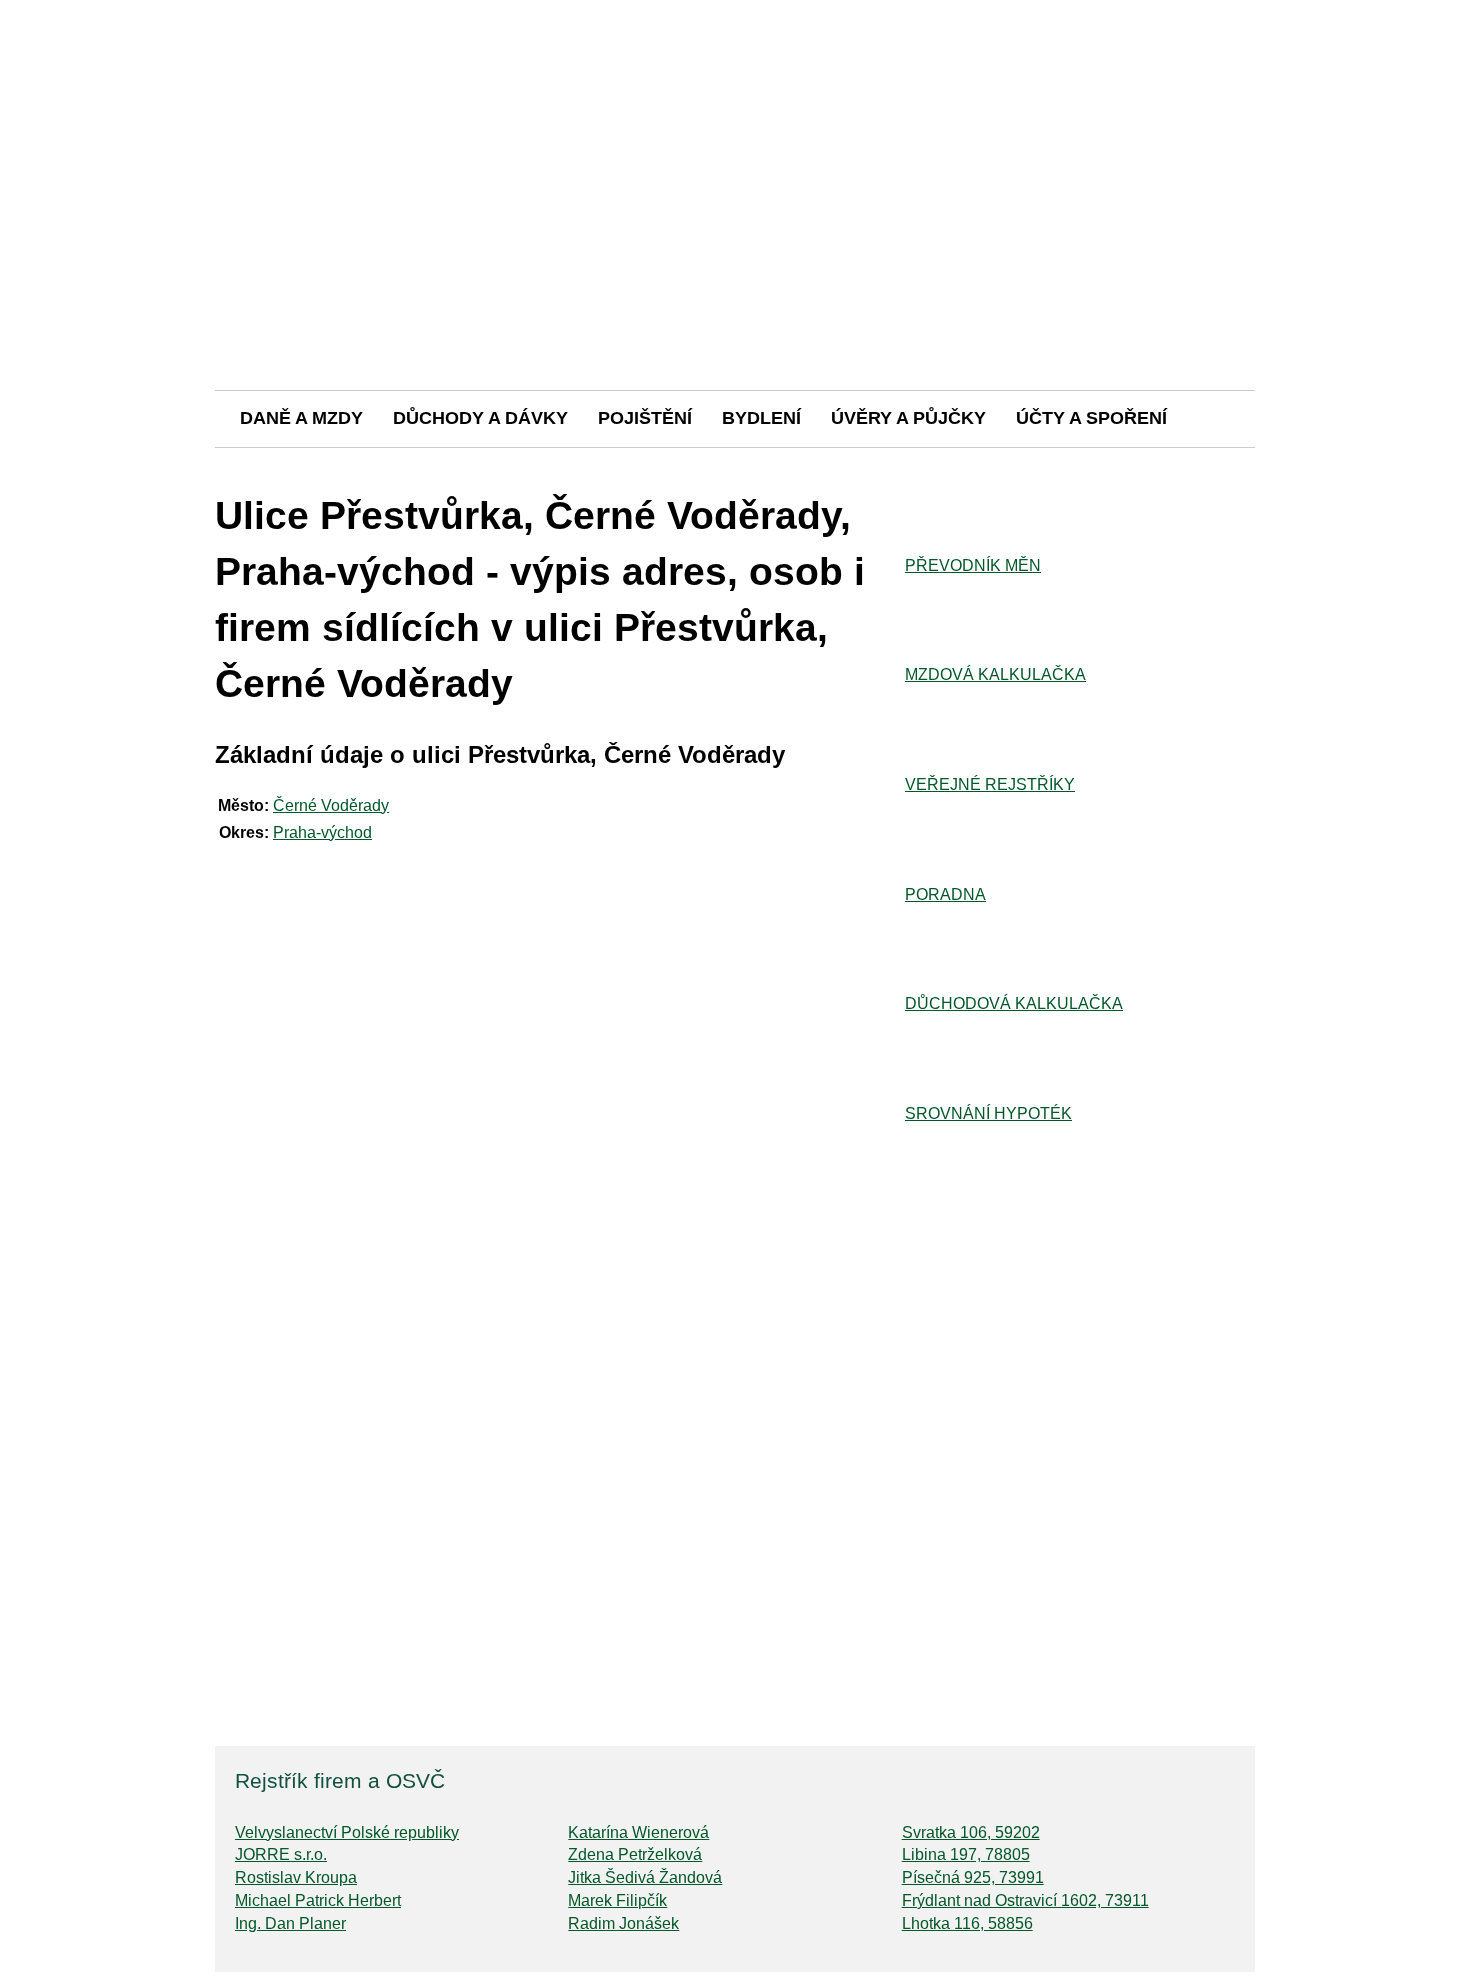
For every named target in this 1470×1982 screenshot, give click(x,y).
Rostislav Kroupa (296, 1877)
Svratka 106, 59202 (971, 1832)
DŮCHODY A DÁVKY (480, 418)
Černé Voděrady (331, 805)
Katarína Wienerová (638, 1832)
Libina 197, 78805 (966, 1854)
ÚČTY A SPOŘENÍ (1091, 418)
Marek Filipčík (617, 1900)
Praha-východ (322, 832)
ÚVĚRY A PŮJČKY (908, 418)
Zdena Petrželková (635, 1854)
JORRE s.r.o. (281, 1854)
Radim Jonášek (623, 1923)
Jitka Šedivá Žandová (645, 1877)
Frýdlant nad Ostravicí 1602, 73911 (1025, 1900)
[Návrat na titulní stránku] (735, 319)
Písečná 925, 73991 (973, 1877)
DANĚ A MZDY (301, 418)
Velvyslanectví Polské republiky (347, 1832)
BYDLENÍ (761, 418)
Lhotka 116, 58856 (967, 1923)
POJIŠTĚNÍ (645, 418)
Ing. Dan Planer (290, 1923)
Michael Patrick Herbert (318, 1900)
